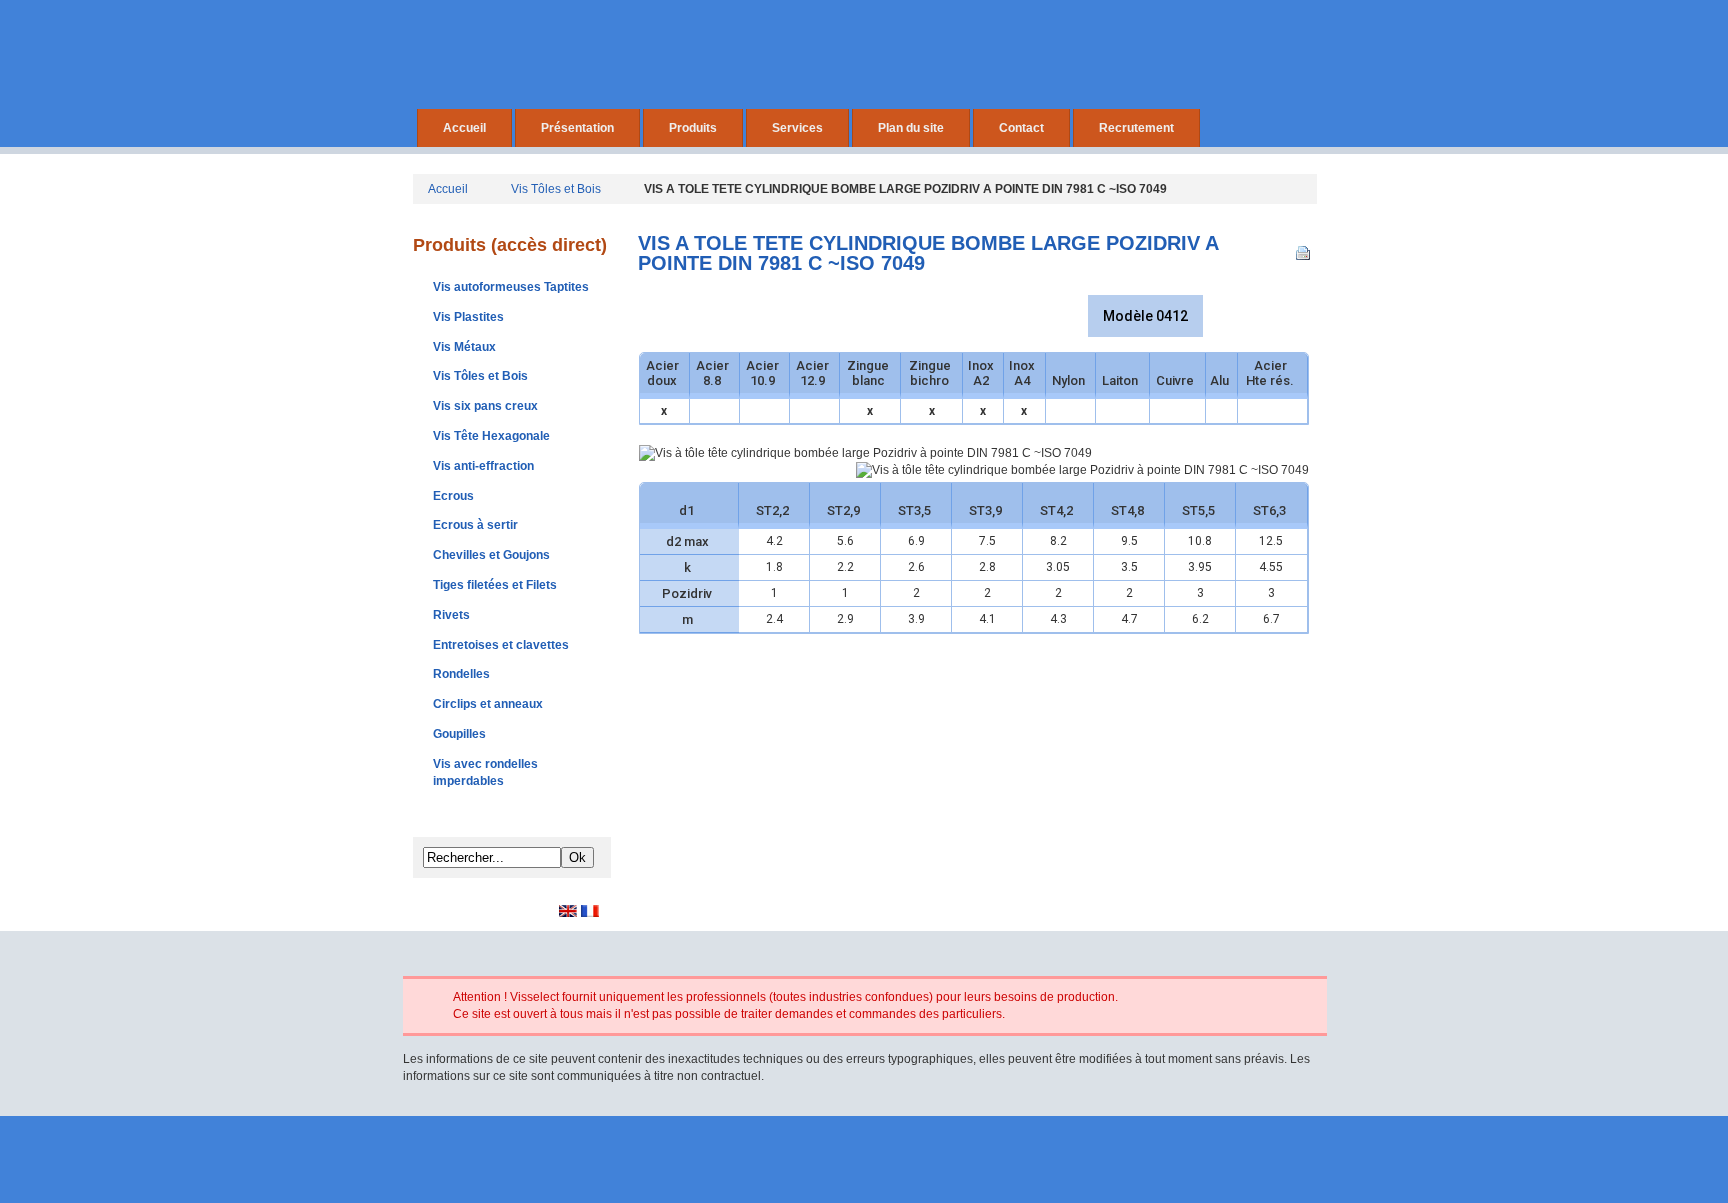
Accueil (464, 128)
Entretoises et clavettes (501, 645)
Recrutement (1136, 128)
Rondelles (461, 674)
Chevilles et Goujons (491, 555)
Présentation (577, 128)
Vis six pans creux (485, 406)
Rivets (451, 615)
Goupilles (459, 734)
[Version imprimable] (1305, 249)
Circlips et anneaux (488, 704)
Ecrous (453, 496)
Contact (1021, 128)
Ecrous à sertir (475, 525)
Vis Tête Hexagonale (491, 436)
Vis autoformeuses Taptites (511, 287)
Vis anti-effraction (483, 466)
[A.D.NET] (864, 1166)
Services (797, 128)
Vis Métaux (464, 347)
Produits (693, 128)
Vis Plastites (468, 317)
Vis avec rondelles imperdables (485, 772)
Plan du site (911, 128)
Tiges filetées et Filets (495, 585)
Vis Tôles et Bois (556, 189)
